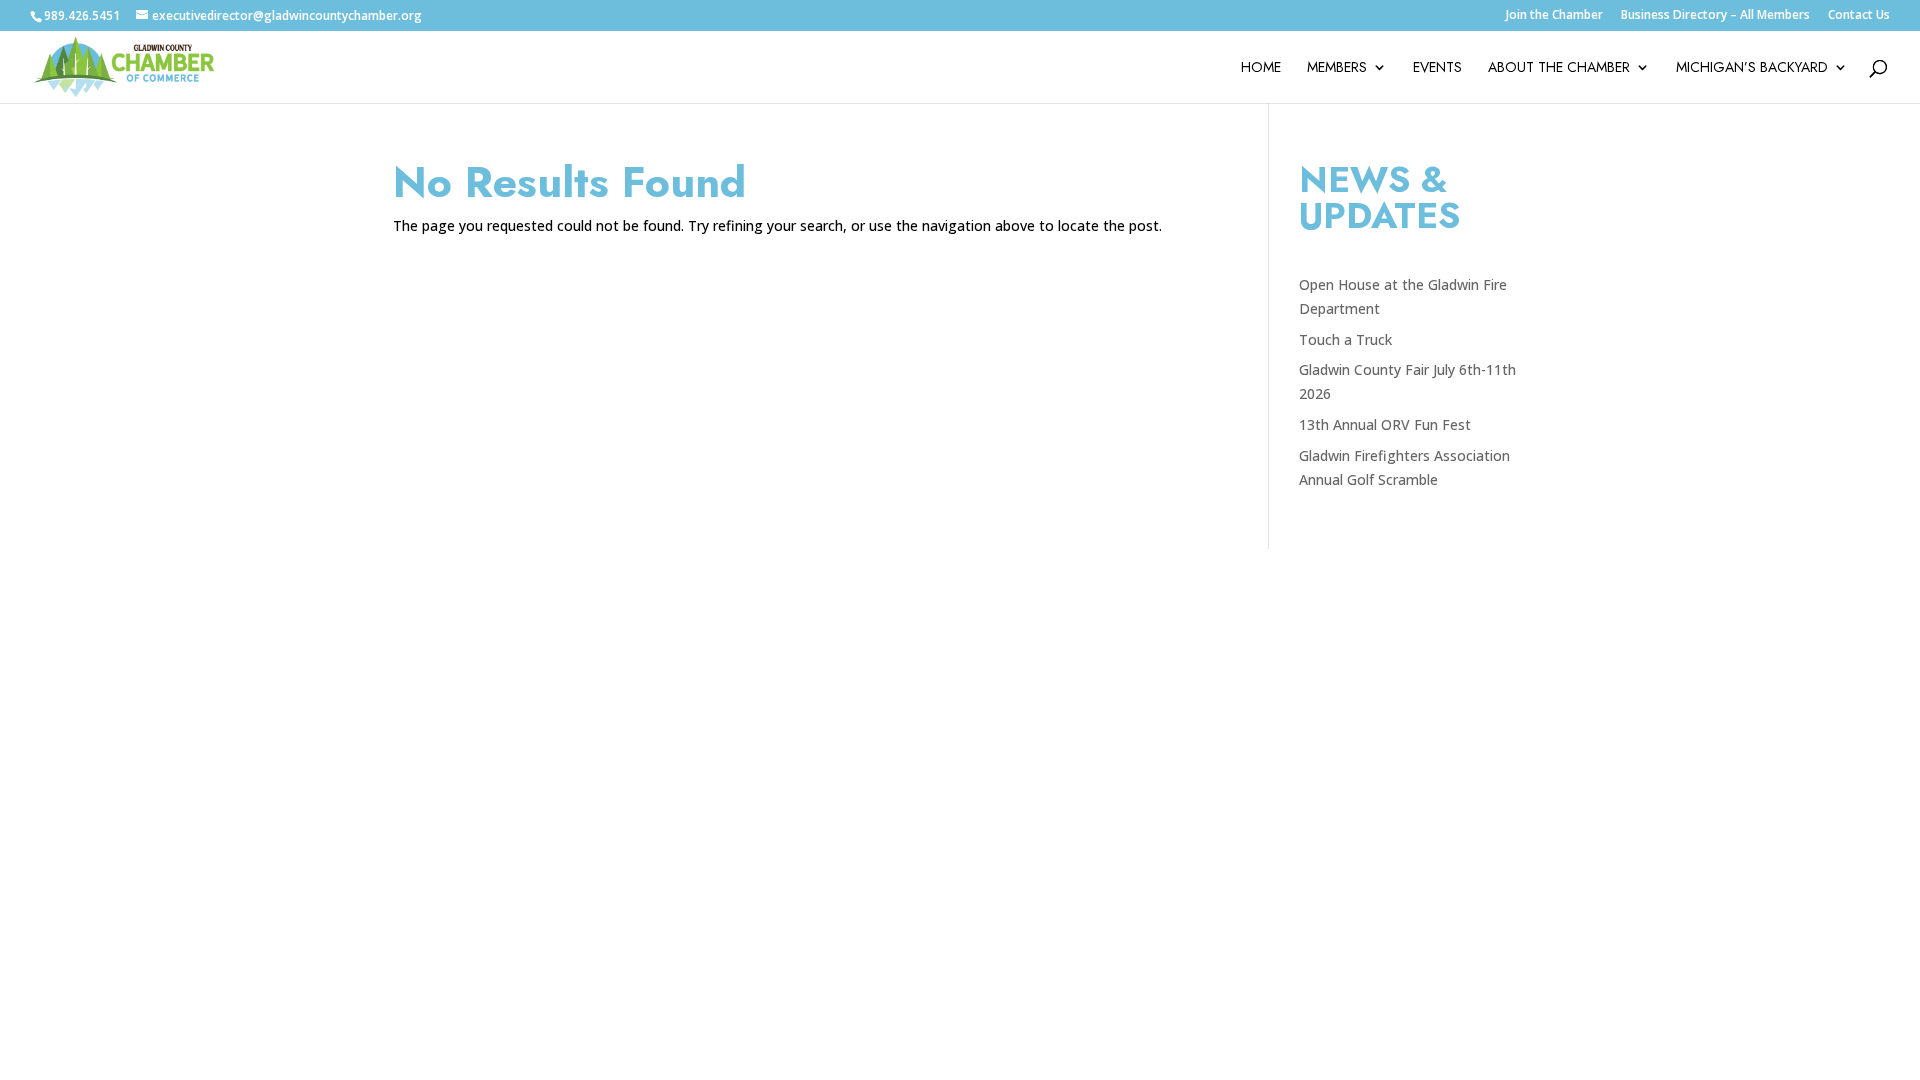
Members (1337, 68)
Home (1261, 68)
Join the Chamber (1554, 16)
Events (1437, 68)
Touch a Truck (1345, 339)
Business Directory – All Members (1715, 16)
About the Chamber (1559, 68)
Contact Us (1859, 16)
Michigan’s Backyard (1752, 68)
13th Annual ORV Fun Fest (1385, 424)
